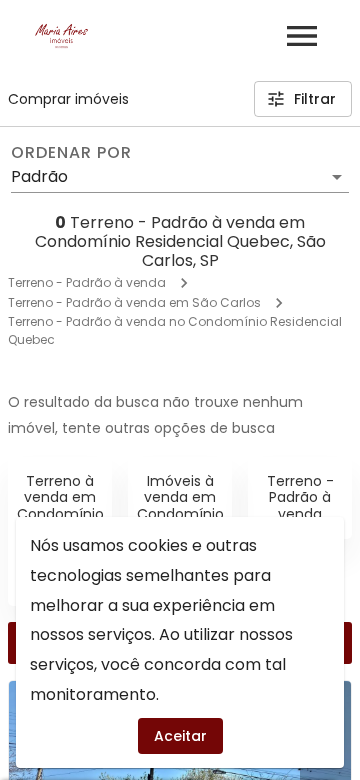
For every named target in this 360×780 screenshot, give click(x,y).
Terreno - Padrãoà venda (300, 498)
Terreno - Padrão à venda (87, 282)
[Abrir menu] (302, 36)
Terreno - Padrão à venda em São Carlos (134, 302)
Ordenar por (71, 153)
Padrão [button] (39, 176)
